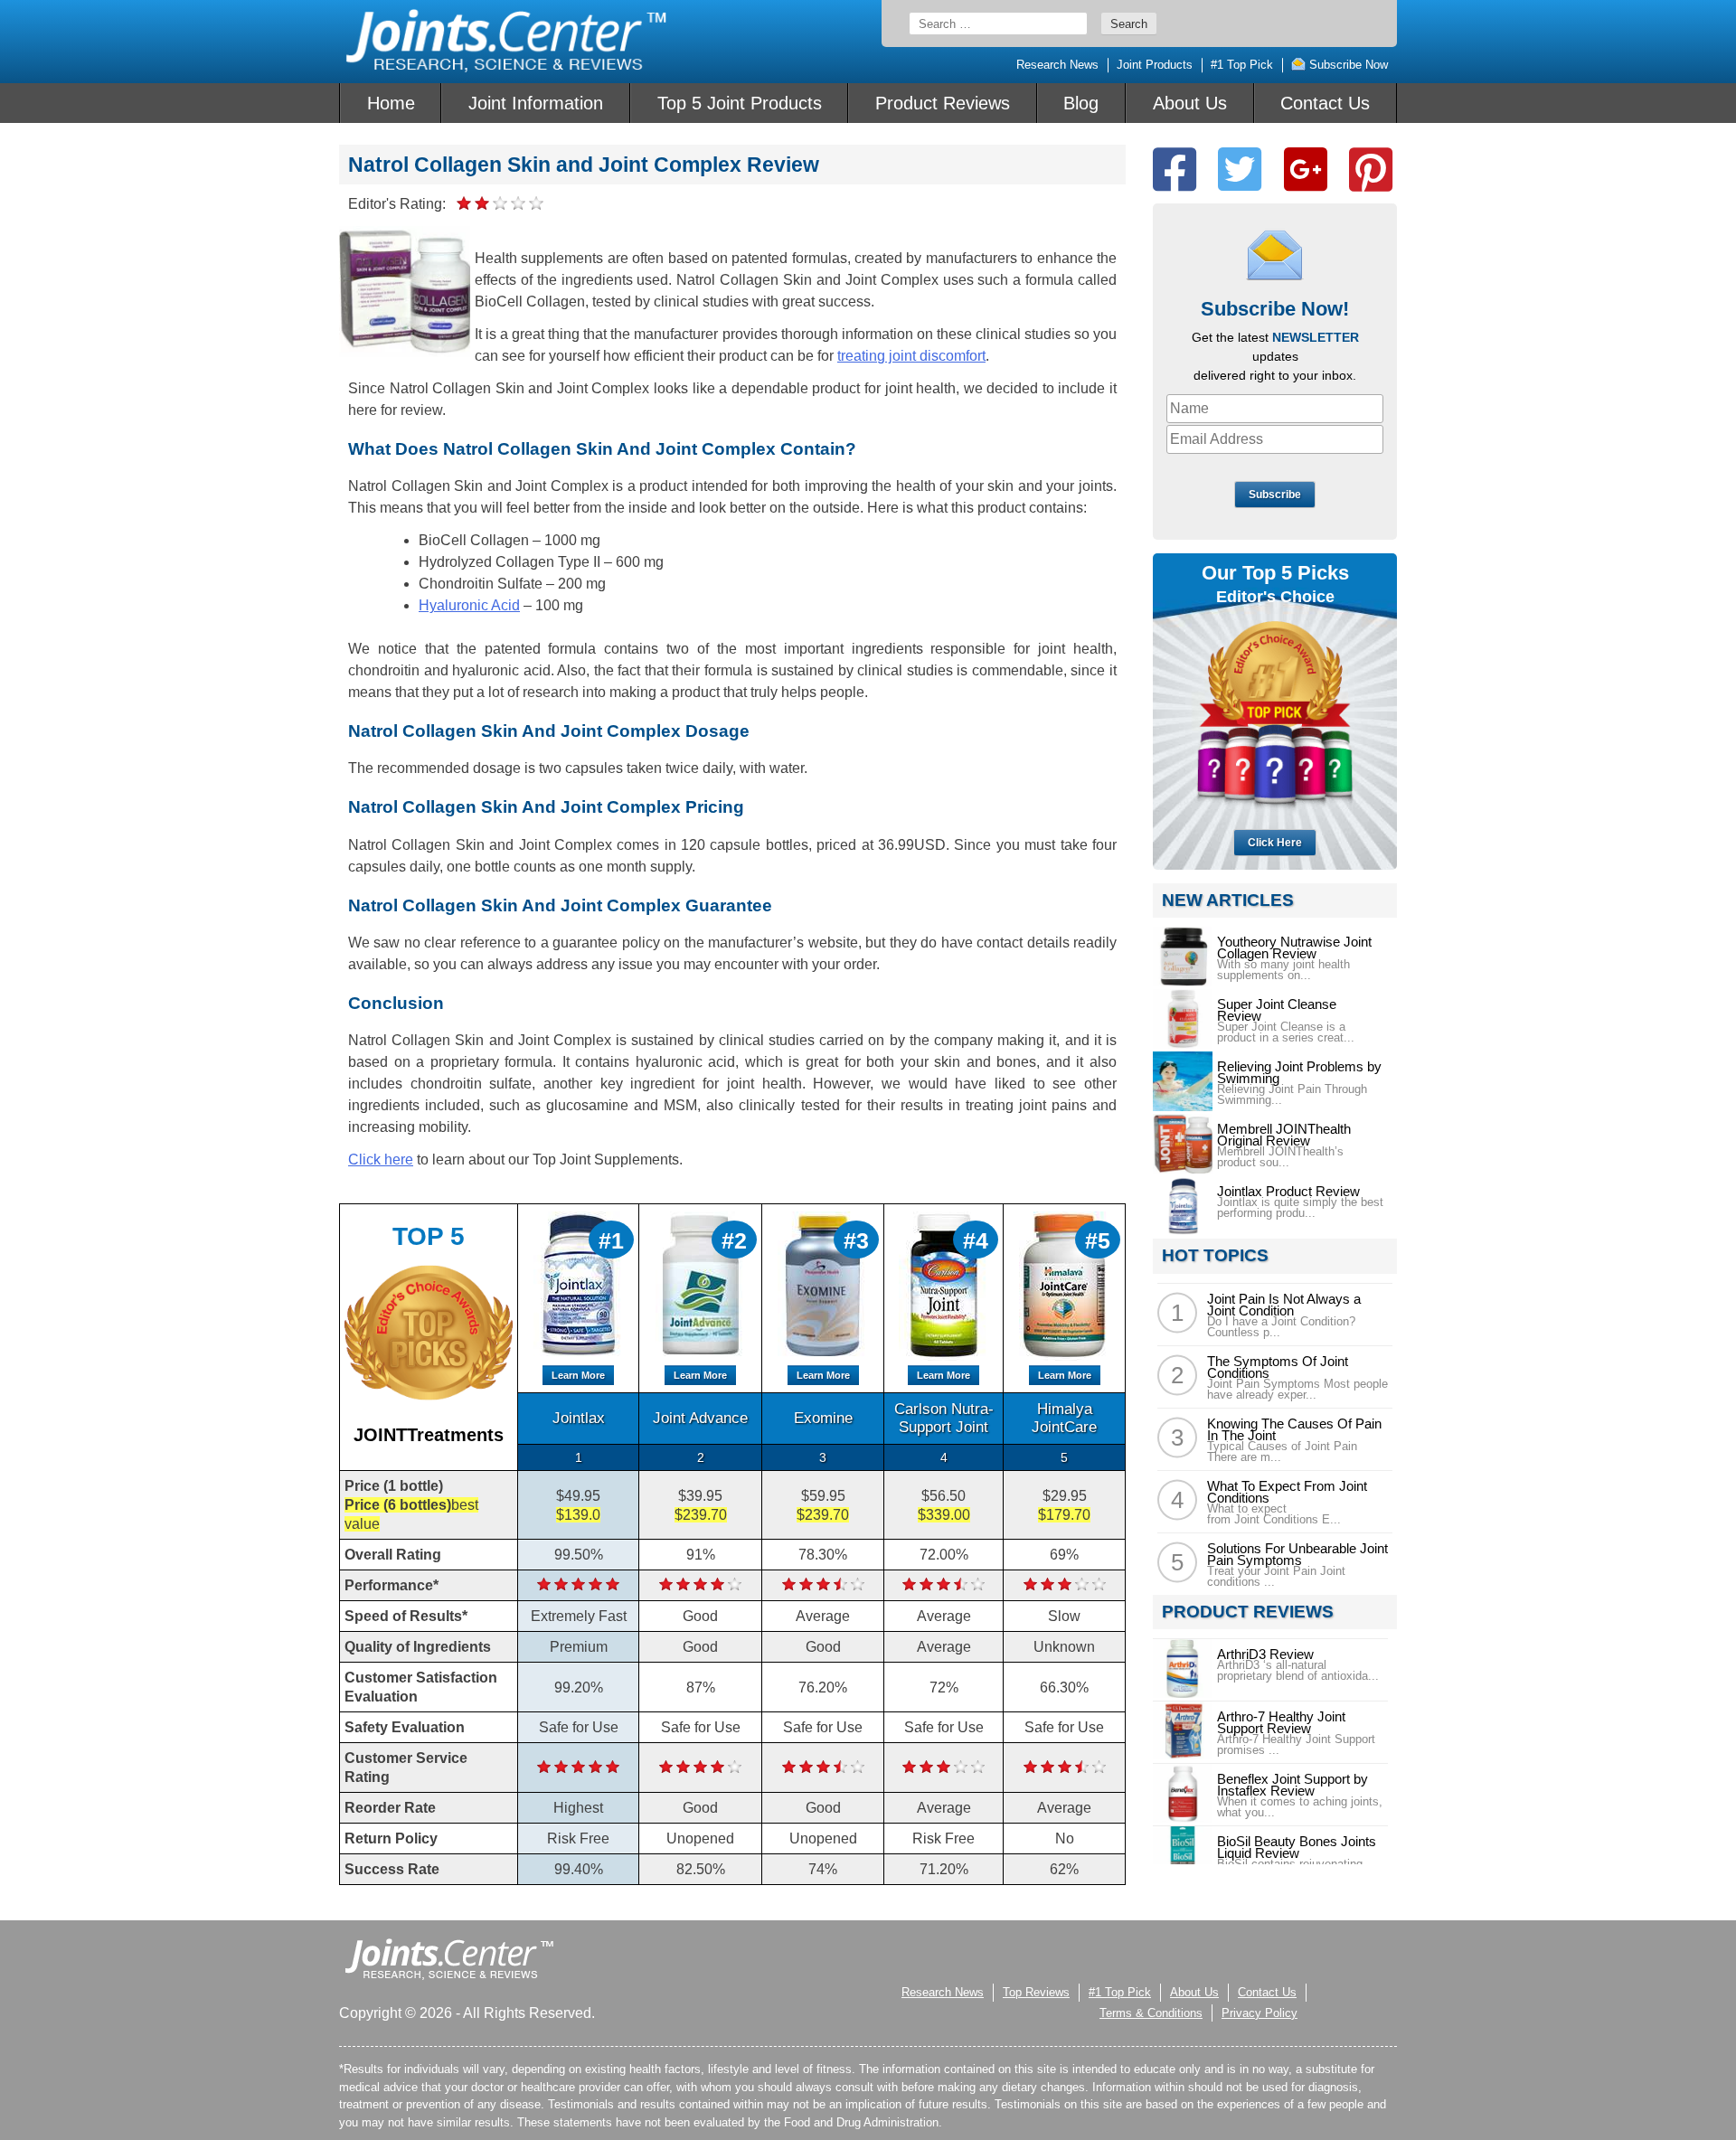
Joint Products (1155, 65)
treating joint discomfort (911, 356)
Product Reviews (943, 103)
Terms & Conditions (1151, 2013)
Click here (381, 1160)
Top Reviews (1036, 1992)
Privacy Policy (1260, 2013)
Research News (1057, 65)
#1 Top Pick (1242, 65)
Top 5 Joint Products (740, 103)
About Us (1190, 103)
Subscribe (1275, 495)
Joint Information (536, 103)
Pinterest (1371, 170)
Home (391, 103)
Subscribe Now (1347, 65)
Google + (1306, 170)
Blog (1081, 103)
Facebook (1175, 170)
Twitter (1240, 170)
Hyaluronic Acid (469, 605)
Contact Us (1325, 103)
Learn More (578, 1375)
